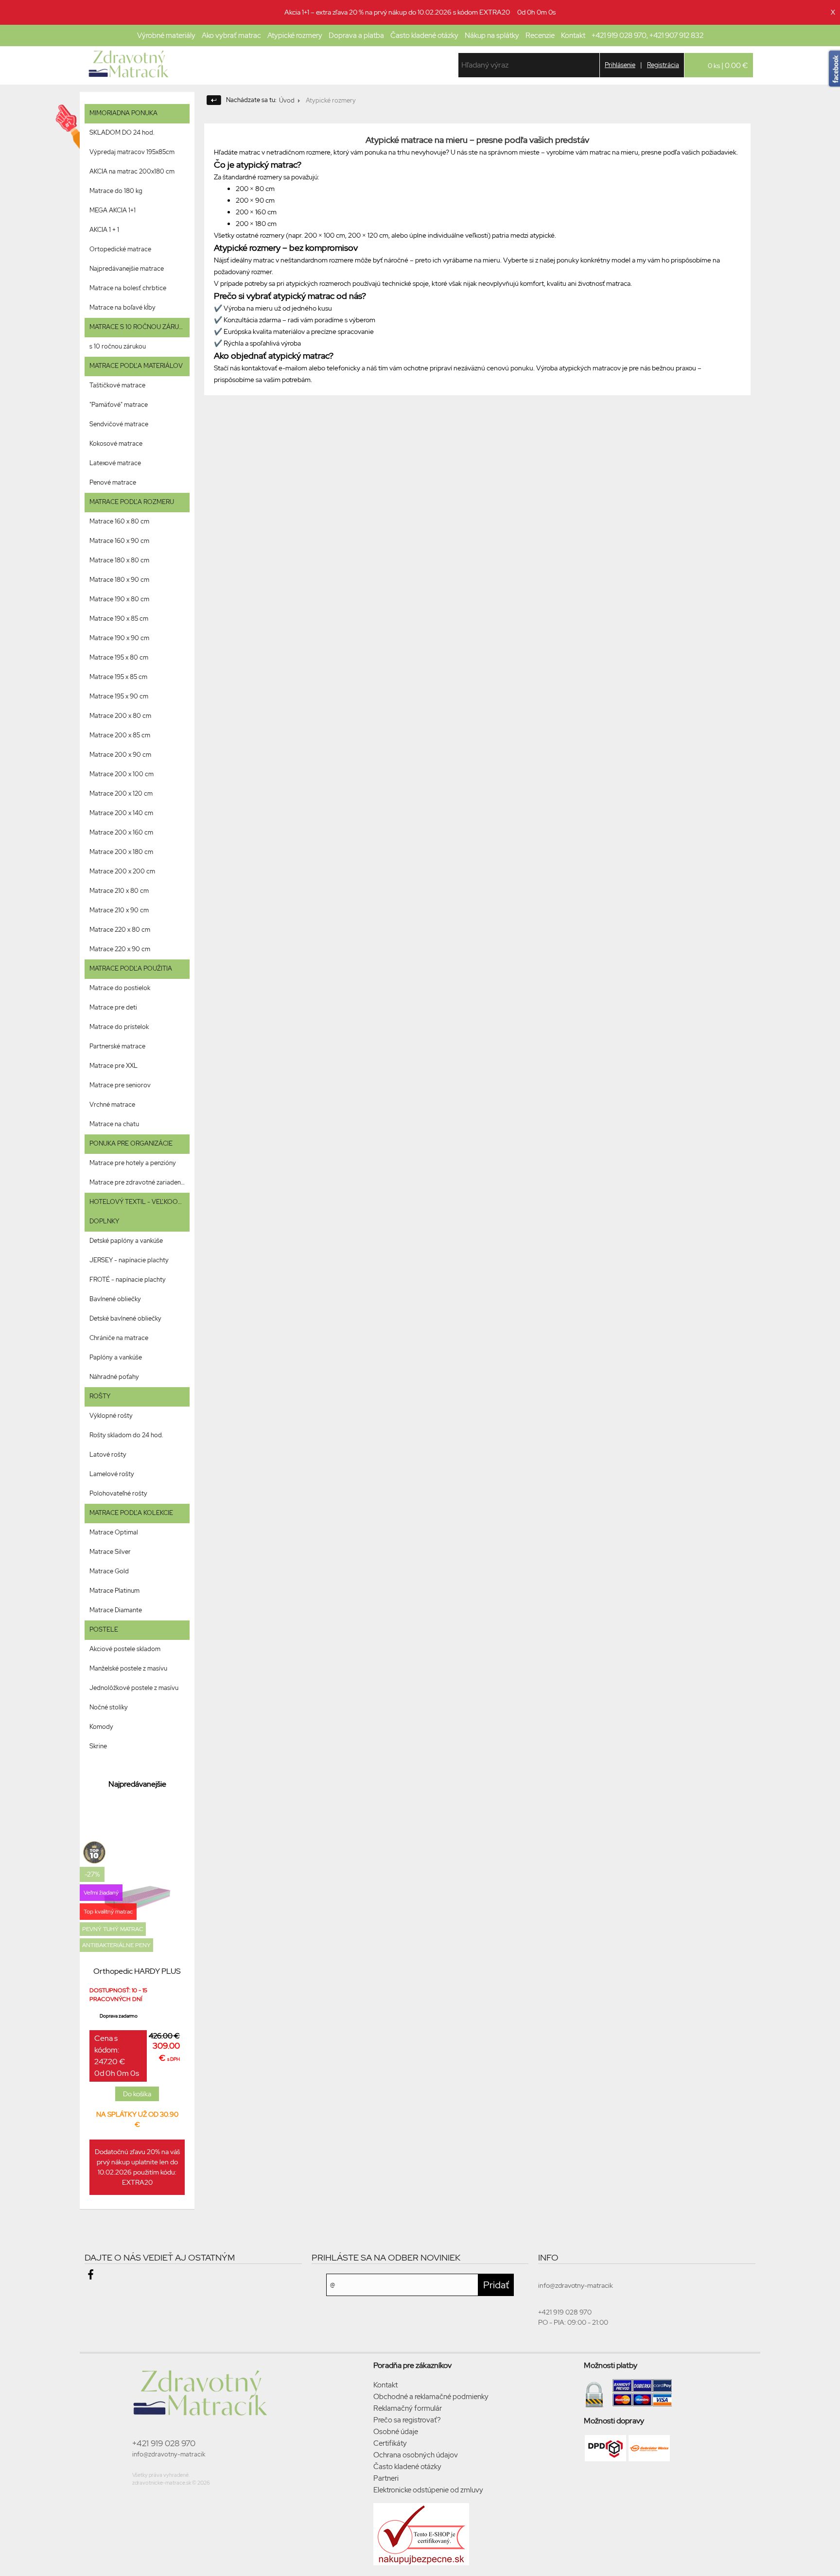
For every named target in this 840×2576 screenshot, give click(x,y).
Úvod (287, 100)
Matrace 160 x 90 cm (119, 541)
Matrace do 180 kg (116, 191)
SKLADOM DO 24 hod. (122, 132)
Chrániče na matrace (119, 1338)
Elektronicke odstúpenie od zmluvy (428, 2490)
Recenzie (540, 35)
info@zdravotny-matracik (169, 2454)
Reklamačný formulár (408, 2408)
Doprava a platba (356, 35)
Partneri (386, 2478)
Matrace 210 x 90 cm (119, 910)
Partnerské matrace (117, 1046)
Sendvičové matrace (119, 424)
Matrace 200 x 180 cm (121, 852)
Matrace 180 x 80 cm (119, 560)
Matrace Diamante (116, 1610)
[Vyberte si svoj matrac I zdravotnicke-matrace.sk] (131, 65)
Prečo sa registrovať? (407, 2420)
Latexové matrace (115, 463)
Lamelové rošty (112, 1474)
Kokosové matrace (116, 444)
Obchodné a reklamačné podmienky (431, 2397)
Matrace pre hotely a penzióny (133, 1163)
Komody (101, 1727)
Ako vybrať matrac (231, 35)
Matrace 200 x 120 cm (121, 793)
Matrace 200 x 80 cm (120, 716)
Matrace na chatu (114, 1124)
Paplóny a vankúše (116, 1357)
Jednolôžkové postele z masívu (134, 1688)
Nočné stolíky (109, 1707)
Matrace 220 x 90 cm (120, 949)
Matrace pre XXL (114, 1066)
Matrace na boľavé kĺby (122, 307)
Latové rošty (108, 1454)
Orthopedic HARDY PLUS (137, 1971)
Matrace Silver (110, 1552)
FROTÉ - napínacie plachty (128, 1279)
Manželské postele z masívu (128, 1668)
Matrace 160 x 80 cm (119, 521)
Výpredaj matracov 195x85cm (132, 152)
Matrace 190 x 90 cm (119, 638)
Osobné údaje (396, 2432)
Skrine (98, 1746)
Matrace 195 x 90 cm (119, 696)
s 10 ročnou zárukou (118, 346)
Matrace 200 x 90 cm (120, 755)
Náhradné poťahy (114, 1377)
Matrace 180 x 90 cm (119, 580)
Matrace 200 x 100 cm (122, 774)
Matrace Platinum (114, 1591)
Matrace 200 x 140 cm (121, 813)
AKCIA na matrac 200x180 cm (132, 171)
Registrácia (663, 65)
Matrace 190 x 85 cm (119, 618)
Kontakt (573, 35)
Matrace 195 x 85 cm (118, 677)
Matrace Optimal (114, 1532)
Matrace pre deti (113, 1007)
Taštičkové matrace (117, 385)
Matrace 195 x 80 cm (119, 657)
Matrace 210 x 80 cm (119, 891)
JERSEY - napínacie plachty (129, 1260)
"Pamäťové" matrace (119, 405)
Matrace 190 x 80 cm (119, 599)
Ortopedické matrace (120, 249)
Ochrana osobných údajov (416, 2455)
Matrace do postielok (120, 988)
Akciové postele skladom (125, 1649)
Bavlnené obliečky (115, 1299)
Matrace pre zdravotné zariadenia (137, 1182)
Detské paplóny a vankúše (126, 1241)
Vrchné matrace (112, 1105)
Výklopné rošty (111, 1416)
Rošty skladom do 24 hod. (126, 1435)
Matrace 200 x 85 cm (120, 735)
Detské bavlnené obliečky (125, 1318)
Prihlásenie (620, 65)
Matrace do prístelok (119, 1027)
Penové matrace (113, 482)
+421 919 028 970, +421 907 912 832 (647, 35)
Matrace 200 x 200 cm (122, 871)
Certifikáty (390, 2443)
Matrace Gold (109, 1571)
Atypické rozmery (295, 35)
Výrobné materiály (166, 35)
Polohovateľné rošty (118, 1493)
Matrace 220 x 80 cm (120, 930)
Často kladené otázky (424, 35)
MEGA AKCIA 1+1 (113, 210)
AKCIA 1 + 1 (104, 230)
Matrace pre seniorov (120, 1085)
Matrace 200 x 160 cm (121, 832)
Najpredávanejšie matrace (127, 269)
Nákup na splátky (492, 35)
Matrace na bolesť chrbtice (128, 288)
